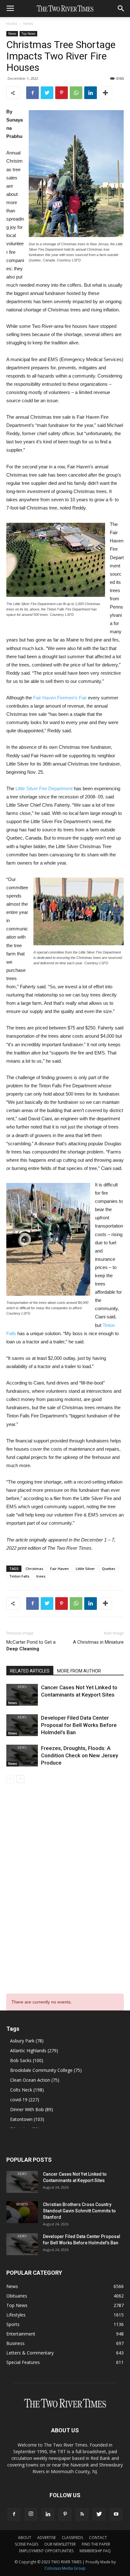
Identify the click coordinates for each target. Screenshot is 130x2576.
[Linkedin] (48, 2514)
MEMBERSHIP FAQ (95, 2551)
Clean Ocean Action (35, 2080)
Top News (28, 34)
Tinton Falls (19, 1576)
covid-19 (25, 2100)
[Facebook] (14, 2514)
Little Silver (85, 1569)
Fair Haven (59, 1569)
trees (41, 1576)
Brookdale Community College (46, 2070)
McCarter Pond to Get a (31, 1645)
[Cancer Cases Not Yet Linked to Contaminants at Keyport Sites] (22, 1695)
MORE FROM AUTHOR (79, 1671)
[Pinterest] (65, 2514)
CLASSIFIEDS (72, 2538)
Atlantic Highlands (34, 2051)
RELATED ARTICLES (30, 1671)
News (28, 24)
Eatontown (27, 2119)
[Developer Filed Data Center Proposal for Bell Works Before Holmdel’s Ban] (22, 1725)
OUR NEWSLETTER (60, 2544)
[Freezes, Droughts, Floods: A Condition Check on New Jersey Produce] (22, 1756)
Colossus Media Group (65, 2568)
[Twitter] (99, 2514)
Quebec (109, 1569)
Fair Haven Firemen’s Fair (60, 698)
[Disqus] (65, 1879)
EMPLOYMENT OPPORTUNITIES (46, 2551)
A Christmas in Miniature (98, 1642)
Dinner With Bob (32, 2109)
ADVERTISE (47, 2538)
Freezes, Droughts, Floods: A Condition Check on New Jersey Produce (80, 1755)
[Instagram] (31, 2514)
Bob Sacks (27, 2060)
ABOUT (25, 2538)
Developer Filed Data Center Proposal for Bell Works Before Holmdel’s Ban (79, 1725)
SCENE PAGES (27, 2544)
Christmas (34, 1569)
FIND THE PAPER (96, 2544)
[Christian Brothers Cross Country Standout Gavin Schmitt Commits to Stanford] (22, 2212)
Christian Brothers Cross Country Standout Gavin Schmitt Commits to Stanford (79, 2211)
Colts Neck (27, 2090)
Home (12, 24)
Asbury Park (27, 2041)
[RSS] (82, 2514)
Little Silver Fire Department (44, 788)
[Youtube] (116, 2514)
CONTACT (98, 2538)
